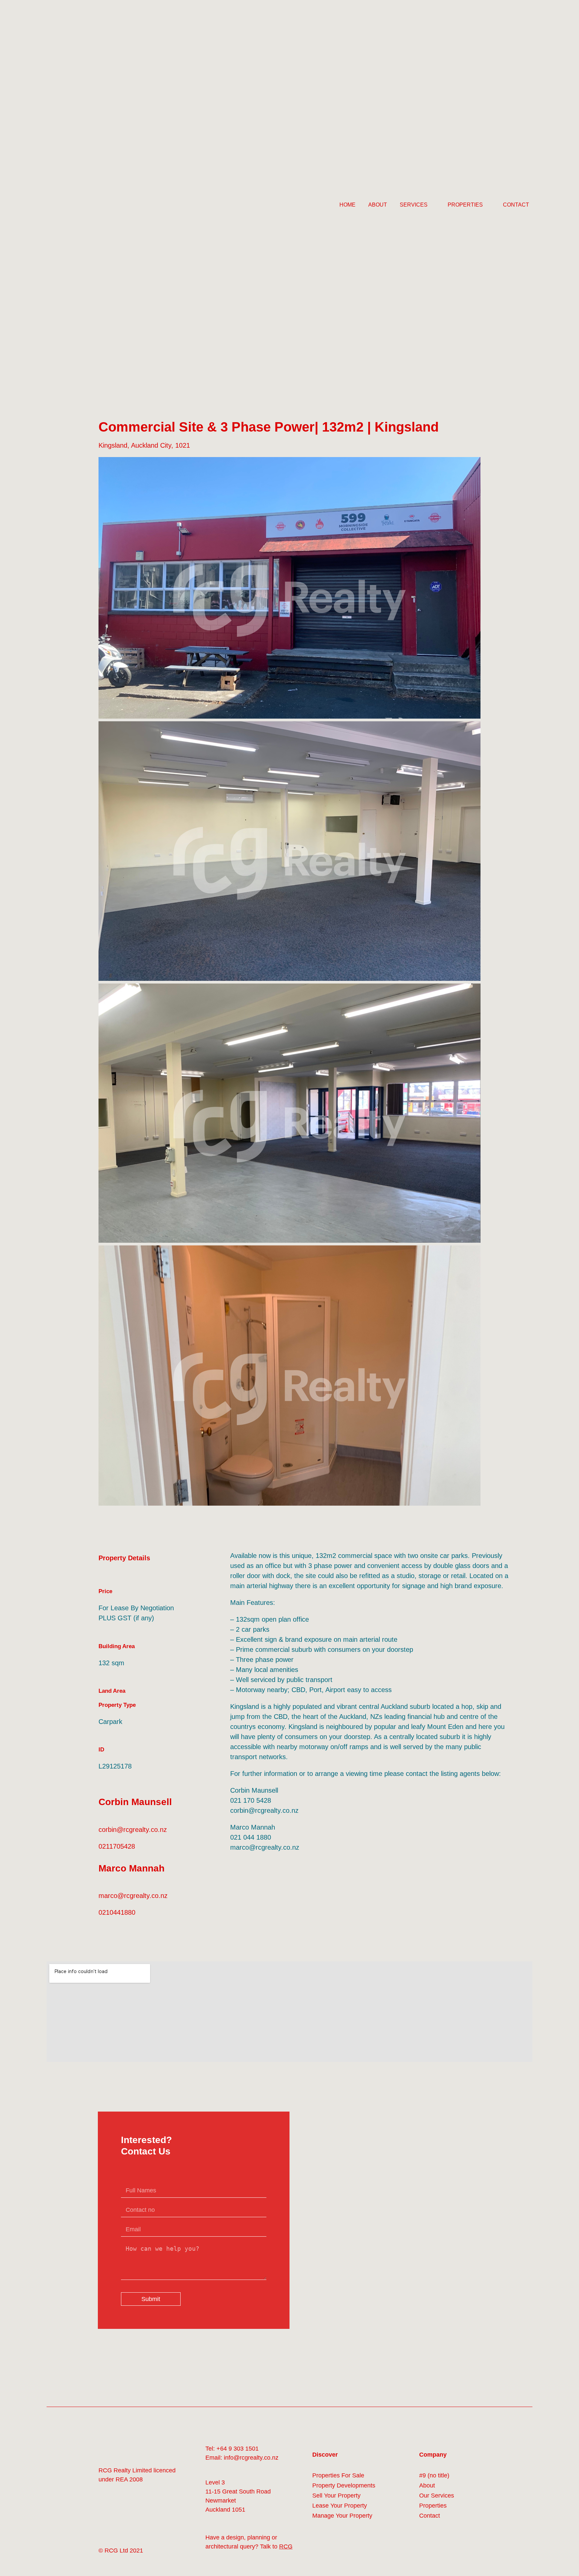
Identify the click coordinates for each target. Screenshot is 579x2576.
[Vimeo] (150, 2517)
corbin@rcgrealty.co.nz (133, 1832)
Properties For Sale (338, 2478)
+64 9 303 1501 (238, 2451)
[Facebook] (103, 2517)
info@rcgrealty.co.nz (251, 2460)
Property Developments (344, 2488)
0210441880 (117, 1915)
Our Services (437, 2498)
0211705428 (117, 1848)
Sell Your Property (336, 2498)
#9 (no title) (434, 2478)
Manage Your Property (342, 2518)
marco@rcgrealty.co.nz (133, 1898)
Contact (516, 206)
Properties (465, 206)
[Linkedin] (134, 2517)
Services (414, 206)
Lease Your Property (340, 2508)
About (378, 206)
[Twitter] (118, 2517)
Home (347, 206)
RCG (286, 2549)
